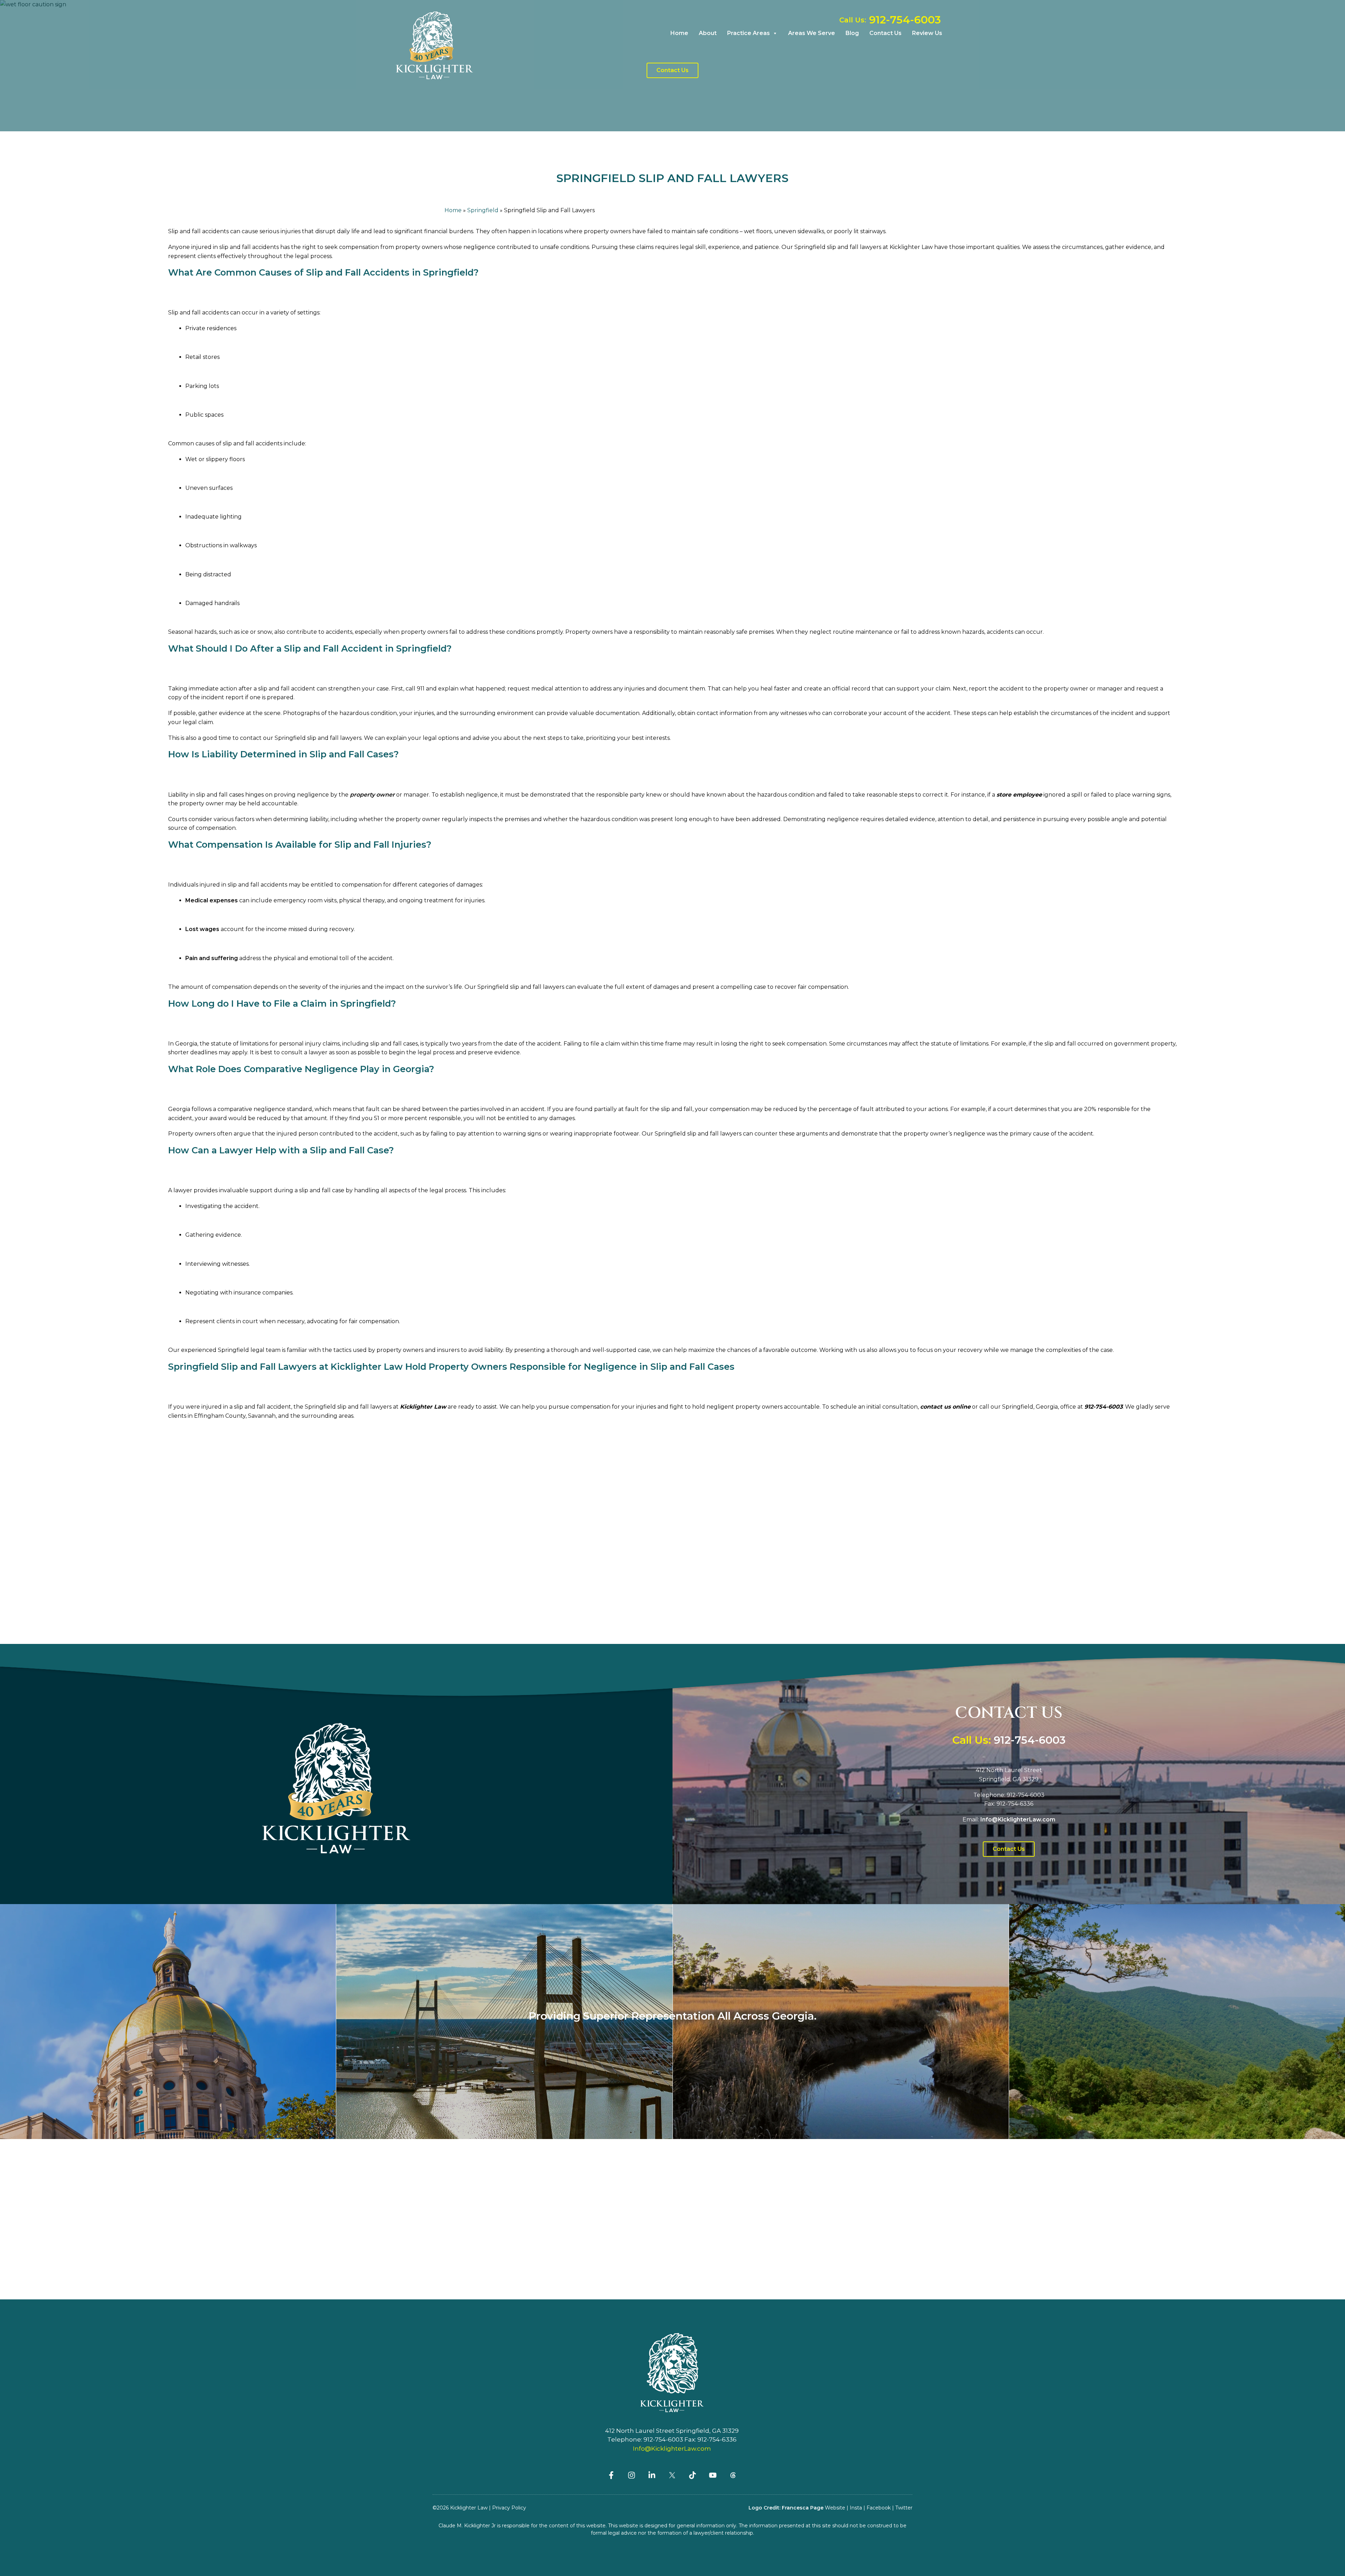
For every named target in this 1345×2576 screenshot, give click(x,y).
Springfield (483, 210)
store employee (1019, 795)
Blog (852, 33)
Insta (856, 2508)
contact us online (945, 1407)
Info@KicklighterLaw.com (672, 2449)
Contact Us (885, 33)
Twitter (904, 2508)
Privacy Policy (509, 2508)
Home (679, 33)
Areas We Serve (812, 33)
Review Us (927, 33)
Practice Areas (749, 33)
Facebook (879, 2508)
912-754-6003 (1103, 1407)
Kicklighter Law (423, 1407)
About (708, 33)
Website (835, 2508)
